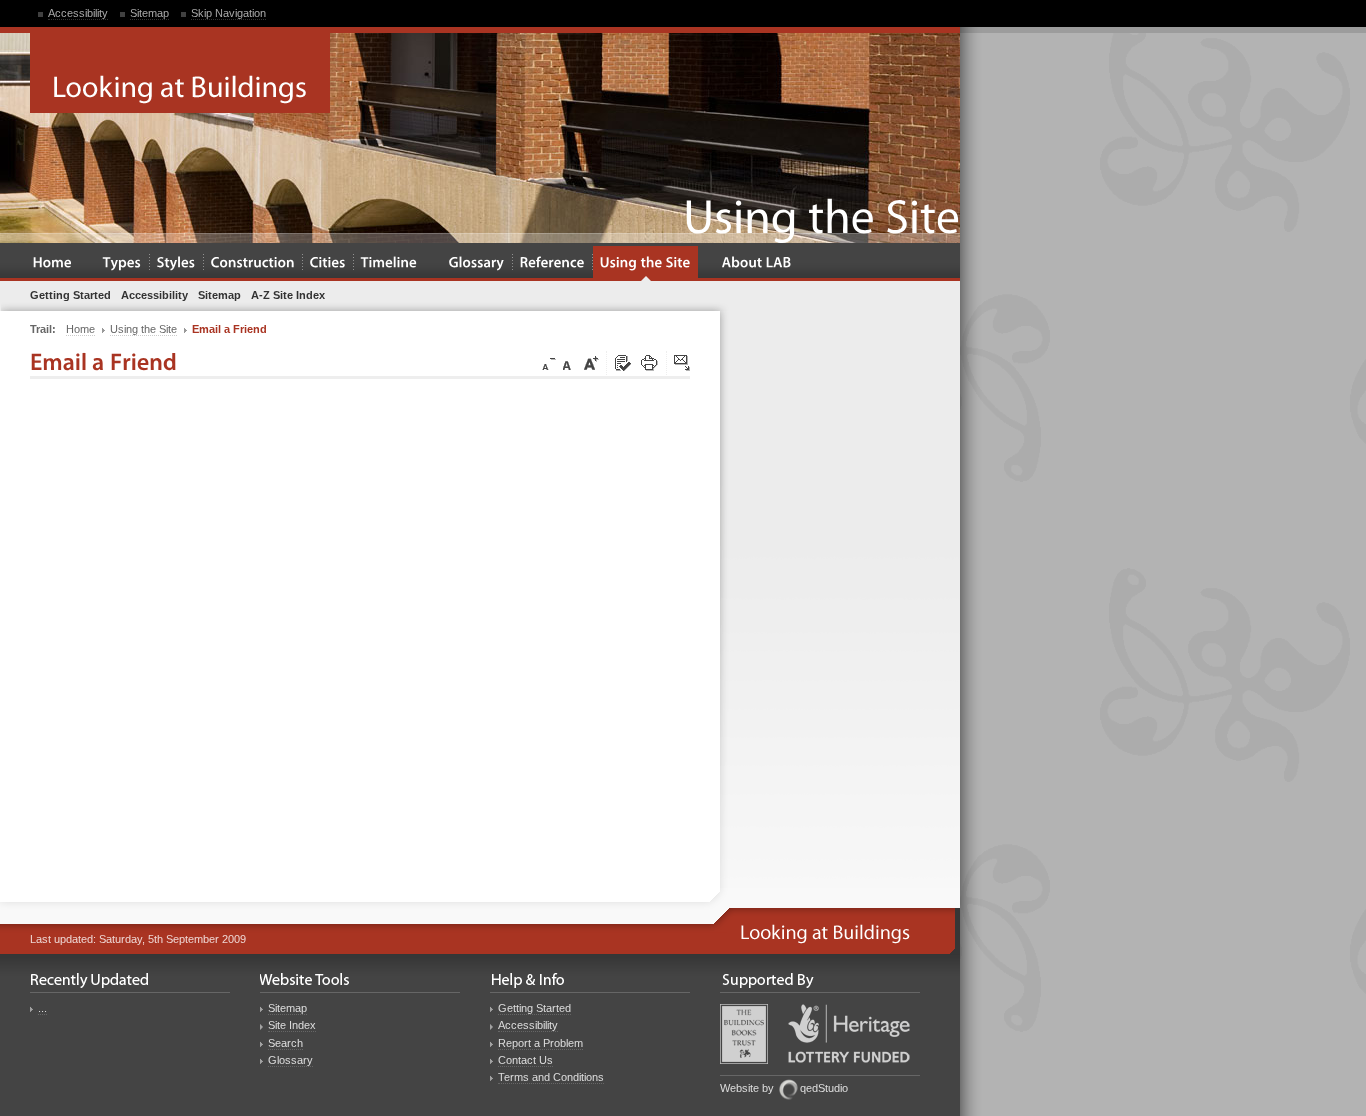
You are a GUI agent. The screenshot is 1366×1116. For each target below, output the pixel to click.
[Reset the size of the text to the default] (570, 364)
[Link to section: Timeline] (389, 263)
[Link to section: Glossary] (477, 263)
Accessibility (78, 13)
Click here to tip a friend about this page (683, 364)
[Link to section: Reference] (552, 263)
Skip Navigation (228, 13)
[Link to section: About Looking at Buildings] (757, 263)
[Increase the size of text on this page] (590, 364)
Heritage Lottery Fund (849, 1033)
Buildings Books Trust (744, 1034)
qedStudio (824, 1088)
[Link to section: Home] (52, 263)
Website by (747, 1088)
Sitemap (149, 13)
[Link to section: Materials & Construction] (253, 263)
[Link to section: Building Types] (122, 263)
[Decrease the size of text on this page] (547, 364)
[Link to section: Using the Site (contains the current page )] (645, 263)
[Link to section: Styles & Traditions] (176, 263)
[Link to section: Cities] (328, 263)
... (42, 1008)
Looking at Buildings (180, 73)
